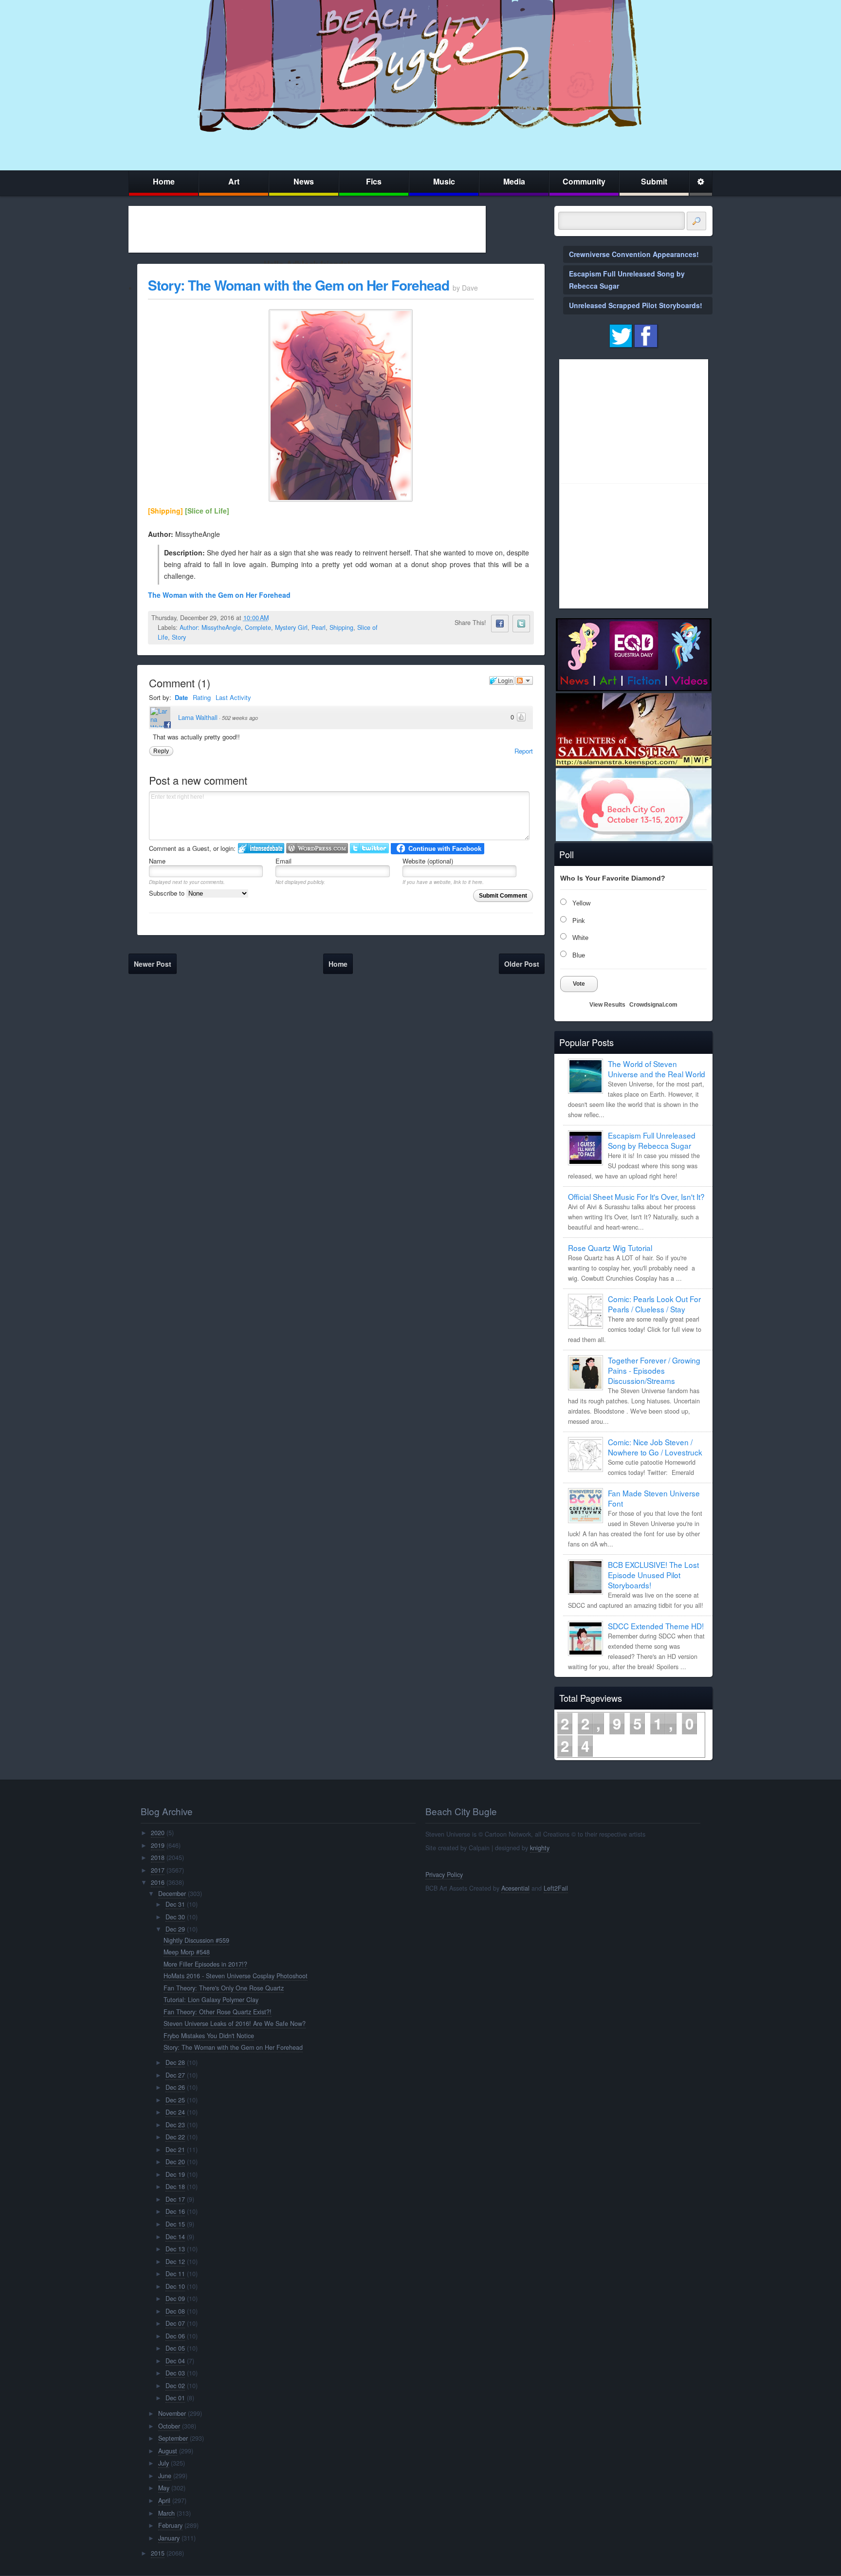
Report (524, 751)
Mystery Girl (291, 627)
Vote (579, 984)
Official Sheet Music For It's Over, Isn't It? (636, 1196)
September (173, 2438)
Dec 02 (175, 2386)
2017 (158, 1870)
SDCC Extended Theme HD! (656, 1626)
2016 (158, 1882)
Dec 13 (175, 2249)
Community (584, 181)
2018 (158, 1858)
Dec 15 (175, 2224)
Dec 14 (175, 2237)
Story (179, 637)
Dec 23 (175, 2125)
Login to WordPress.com (317, 848)
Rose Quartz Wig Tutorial (610, 1248)
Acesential (515, 1888)
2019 (158, 1845)
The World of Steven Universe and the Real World (657, 1069)
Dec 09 (175, 2299)
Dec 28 (175, 2062)
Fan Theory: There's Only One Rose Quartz (224, 1988)
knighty (540, 1848)
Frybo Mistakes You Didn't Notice (209, 2036)
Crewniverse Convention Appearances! (634, 254)
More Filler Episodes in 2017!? (205, 1964)
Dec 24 (175, 2112)
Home (164, 181)
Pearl (319, 627)
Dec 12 (175, 2262)
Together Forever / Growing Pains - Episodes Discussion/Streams (654, 1370)
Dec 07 (175, 2323)
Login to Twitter (369, 848)
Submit (654, 181)
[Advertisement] (307, 229)
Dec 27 (175, 2075)
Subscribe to (168, 893)
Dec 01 (175, 2398)
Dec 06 (175, 2336)
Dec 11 (175, 2274)
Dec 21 (175, 2150)
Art (234, 181)
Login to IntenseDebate (261, 848)
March (166, 2513)
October (169, 2426)
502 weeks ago (240, 718)
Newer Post (153, 964)
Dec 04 (175, 2361)
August (168, 2451)
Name (157, 861)
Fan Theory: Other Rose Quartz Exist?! (218, 2012)
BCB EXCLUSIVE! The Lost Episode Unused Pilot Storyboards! (653, 1575)
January (169, 2538)
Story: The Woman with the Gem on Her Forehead (299, 285)
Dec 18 (175, 2187)
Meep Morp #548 (187, 1952)
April (164, 2501)
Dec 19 (175, 2174)
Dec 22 (175, 2137)
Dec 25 (175, 2100)
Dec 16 (175, 2211)
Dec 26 (175, 2087)
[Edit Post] (276, 618)
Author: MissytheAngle (210, 627)
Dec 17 (175, 2199)
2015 (158, 2553)
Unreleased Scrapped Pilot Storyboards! (636, 305)
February (170, 2525)
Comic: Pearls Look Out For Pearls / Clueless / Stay (654, 1304)
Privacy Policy (444, 1875)
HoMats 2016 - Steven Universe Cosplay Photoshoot (236, 1976)
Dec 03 (175, 2373)
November (172, 2413)
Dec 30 (175, 1917)
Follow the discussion (524, 681)
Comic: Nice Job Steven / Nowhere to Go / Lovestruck (655, 1447)
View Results (607, 1005)
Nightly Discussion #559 (196, 1940)
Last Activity (233, 697)
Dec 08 (175, 2311)
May (164, 2488)
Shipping (341, 627)
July (164, 2463)
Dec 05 (175, 2348)
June (165, 2476)
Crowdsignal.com (653, 1005)
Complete (258, 627)
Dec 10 (175, 2286)
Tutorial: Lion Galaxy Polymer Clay (211, 2000)
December (172, 1894)
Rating (202, 697)
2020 (158, 1833)
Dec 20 (175, 2162)
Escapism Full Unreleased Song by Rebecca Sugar (652, 1140)
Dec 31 (175, 1904)
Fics (374, 181)
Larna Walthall (198, 717)
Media (514, 181)
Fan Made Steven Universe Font (654, 1498)
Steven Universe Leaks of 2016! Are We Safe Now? (235, 2024)
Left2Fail (556, 1888)
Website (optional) (428, 861)
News (304, 181)
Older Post (522, 964)
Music (444, 181)
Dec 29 (175, 1929)
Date (181, 697)
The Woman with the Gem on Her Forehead (219, 595)
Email (283, 861)
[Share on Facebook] (500, 624)
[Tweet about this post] (521, 624)
